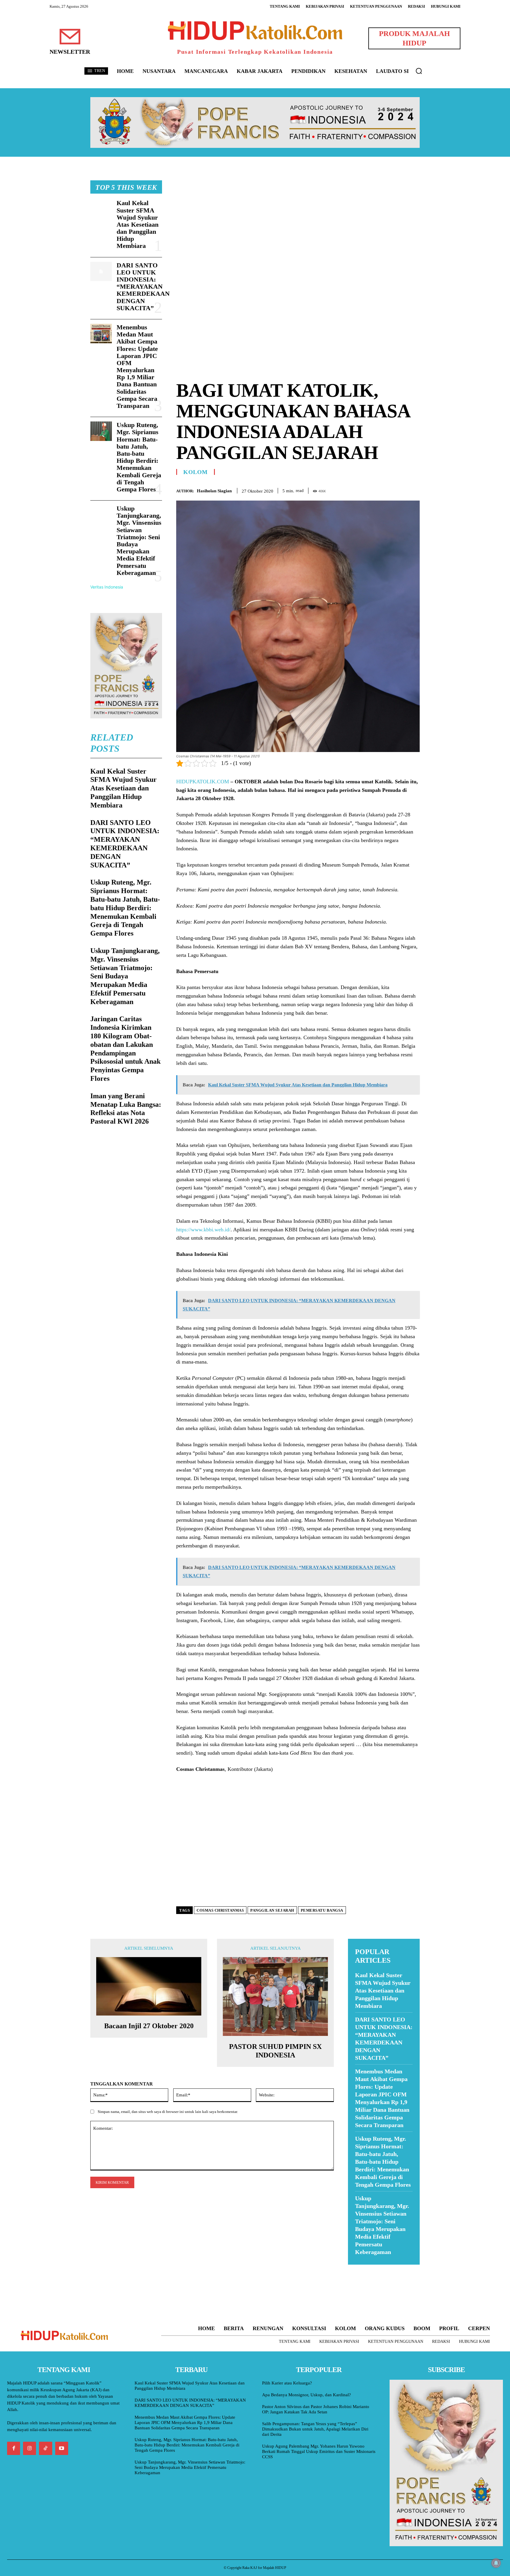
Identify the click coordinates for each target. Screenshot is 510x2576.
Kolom (196, 472)
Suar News (359, 2268)
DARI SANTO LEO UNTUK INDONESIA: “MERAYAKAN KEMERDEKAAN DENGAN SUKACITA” (143, 287)
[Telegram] (414, 490)
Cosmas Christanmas (220, 1910)
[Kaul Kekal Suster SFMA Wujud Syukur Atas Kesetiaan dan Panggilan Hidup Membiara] (101, 209)
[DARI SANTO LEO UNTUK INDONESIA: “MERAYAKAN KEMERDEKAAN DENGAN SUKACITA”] (101, 272)
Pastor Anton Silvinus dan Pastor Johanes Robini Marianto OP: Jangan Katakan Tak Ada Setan (316, 2409)
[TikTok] (45, 2448)
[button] (419, 71)
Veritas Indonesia (107, 587)
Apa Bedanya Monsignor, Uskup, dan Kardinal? (307, 2395)
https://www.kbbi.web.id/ (203, 1230)
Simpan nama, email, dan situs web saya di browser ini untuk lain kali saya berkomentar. (168, 2112)
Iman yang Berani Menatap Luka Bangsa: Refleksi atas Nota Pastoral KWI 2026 (126, 1109)
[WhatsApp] (400, 490)
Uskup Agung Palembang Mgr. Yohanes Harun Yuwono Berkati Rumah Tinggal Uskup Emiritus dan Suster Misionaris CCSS (319, 2451)
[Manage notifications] (496, 2563)
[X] (387, 490)
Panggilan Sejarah (272, 1910)
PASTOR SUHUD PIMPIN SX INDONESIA (275, 2051)
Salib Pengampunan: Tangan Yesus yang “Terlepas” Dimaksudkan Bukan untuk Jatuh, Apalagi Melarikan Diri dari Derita (315, 2429)
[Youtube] (62, 2448)
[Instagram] (30, 2448)
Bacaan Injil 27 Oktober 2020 (149, 2026)
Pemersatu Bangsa (322, 1910)
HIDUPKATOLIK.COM (203, 782)
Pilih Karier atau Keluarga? (287, 2383)
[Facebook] (373, 490)
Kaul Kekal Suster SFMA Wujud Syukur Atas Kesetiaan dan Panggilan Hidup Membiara (138, 224)
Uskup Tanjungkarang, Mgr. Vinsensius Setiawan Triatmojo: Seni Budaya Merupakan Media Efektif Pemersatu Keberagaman (139, 541)
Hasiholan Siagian (214, 491)
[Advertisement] (298, 222)
